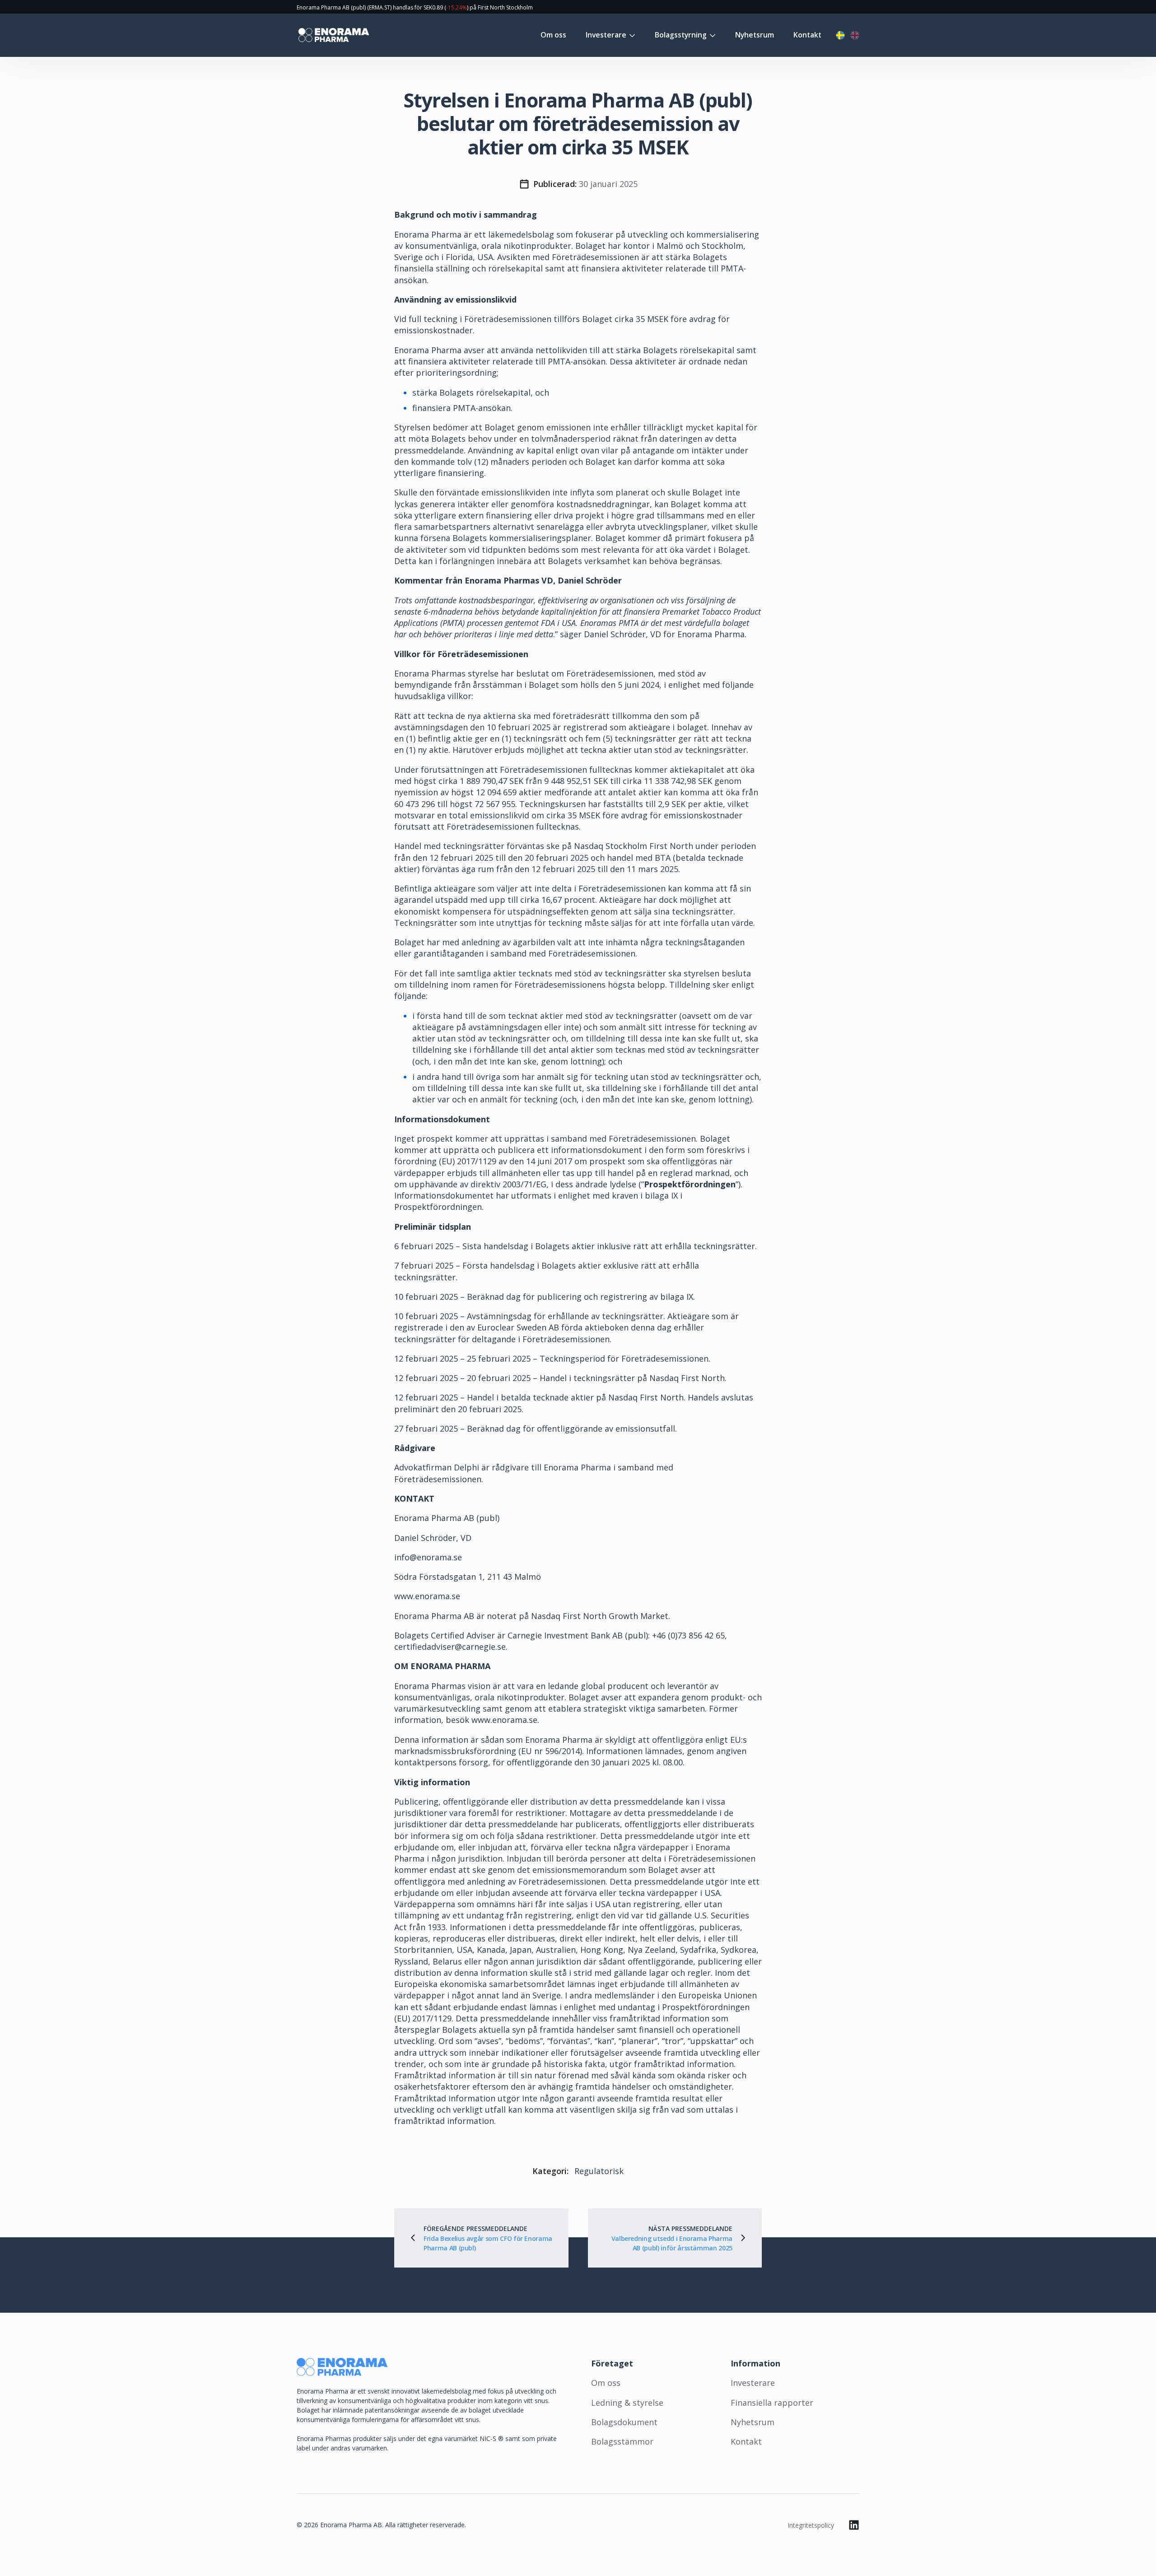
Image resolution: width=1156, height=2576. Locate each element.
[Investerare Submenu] (631, 35)
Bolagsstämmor (622, 2441)
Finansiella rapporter (772, 2403)
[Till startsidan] (333, 35)
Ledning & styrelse (627, 2403)
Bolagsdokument (624, 2422)
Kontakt (807, 35)
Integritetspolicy (811, 2525)
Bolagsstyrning (681, 35)
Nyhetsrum (755, 35)
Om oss (553, 35)
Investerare (606, 35)
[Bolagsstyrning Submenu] (711, 35)
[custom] (854, 2525)
